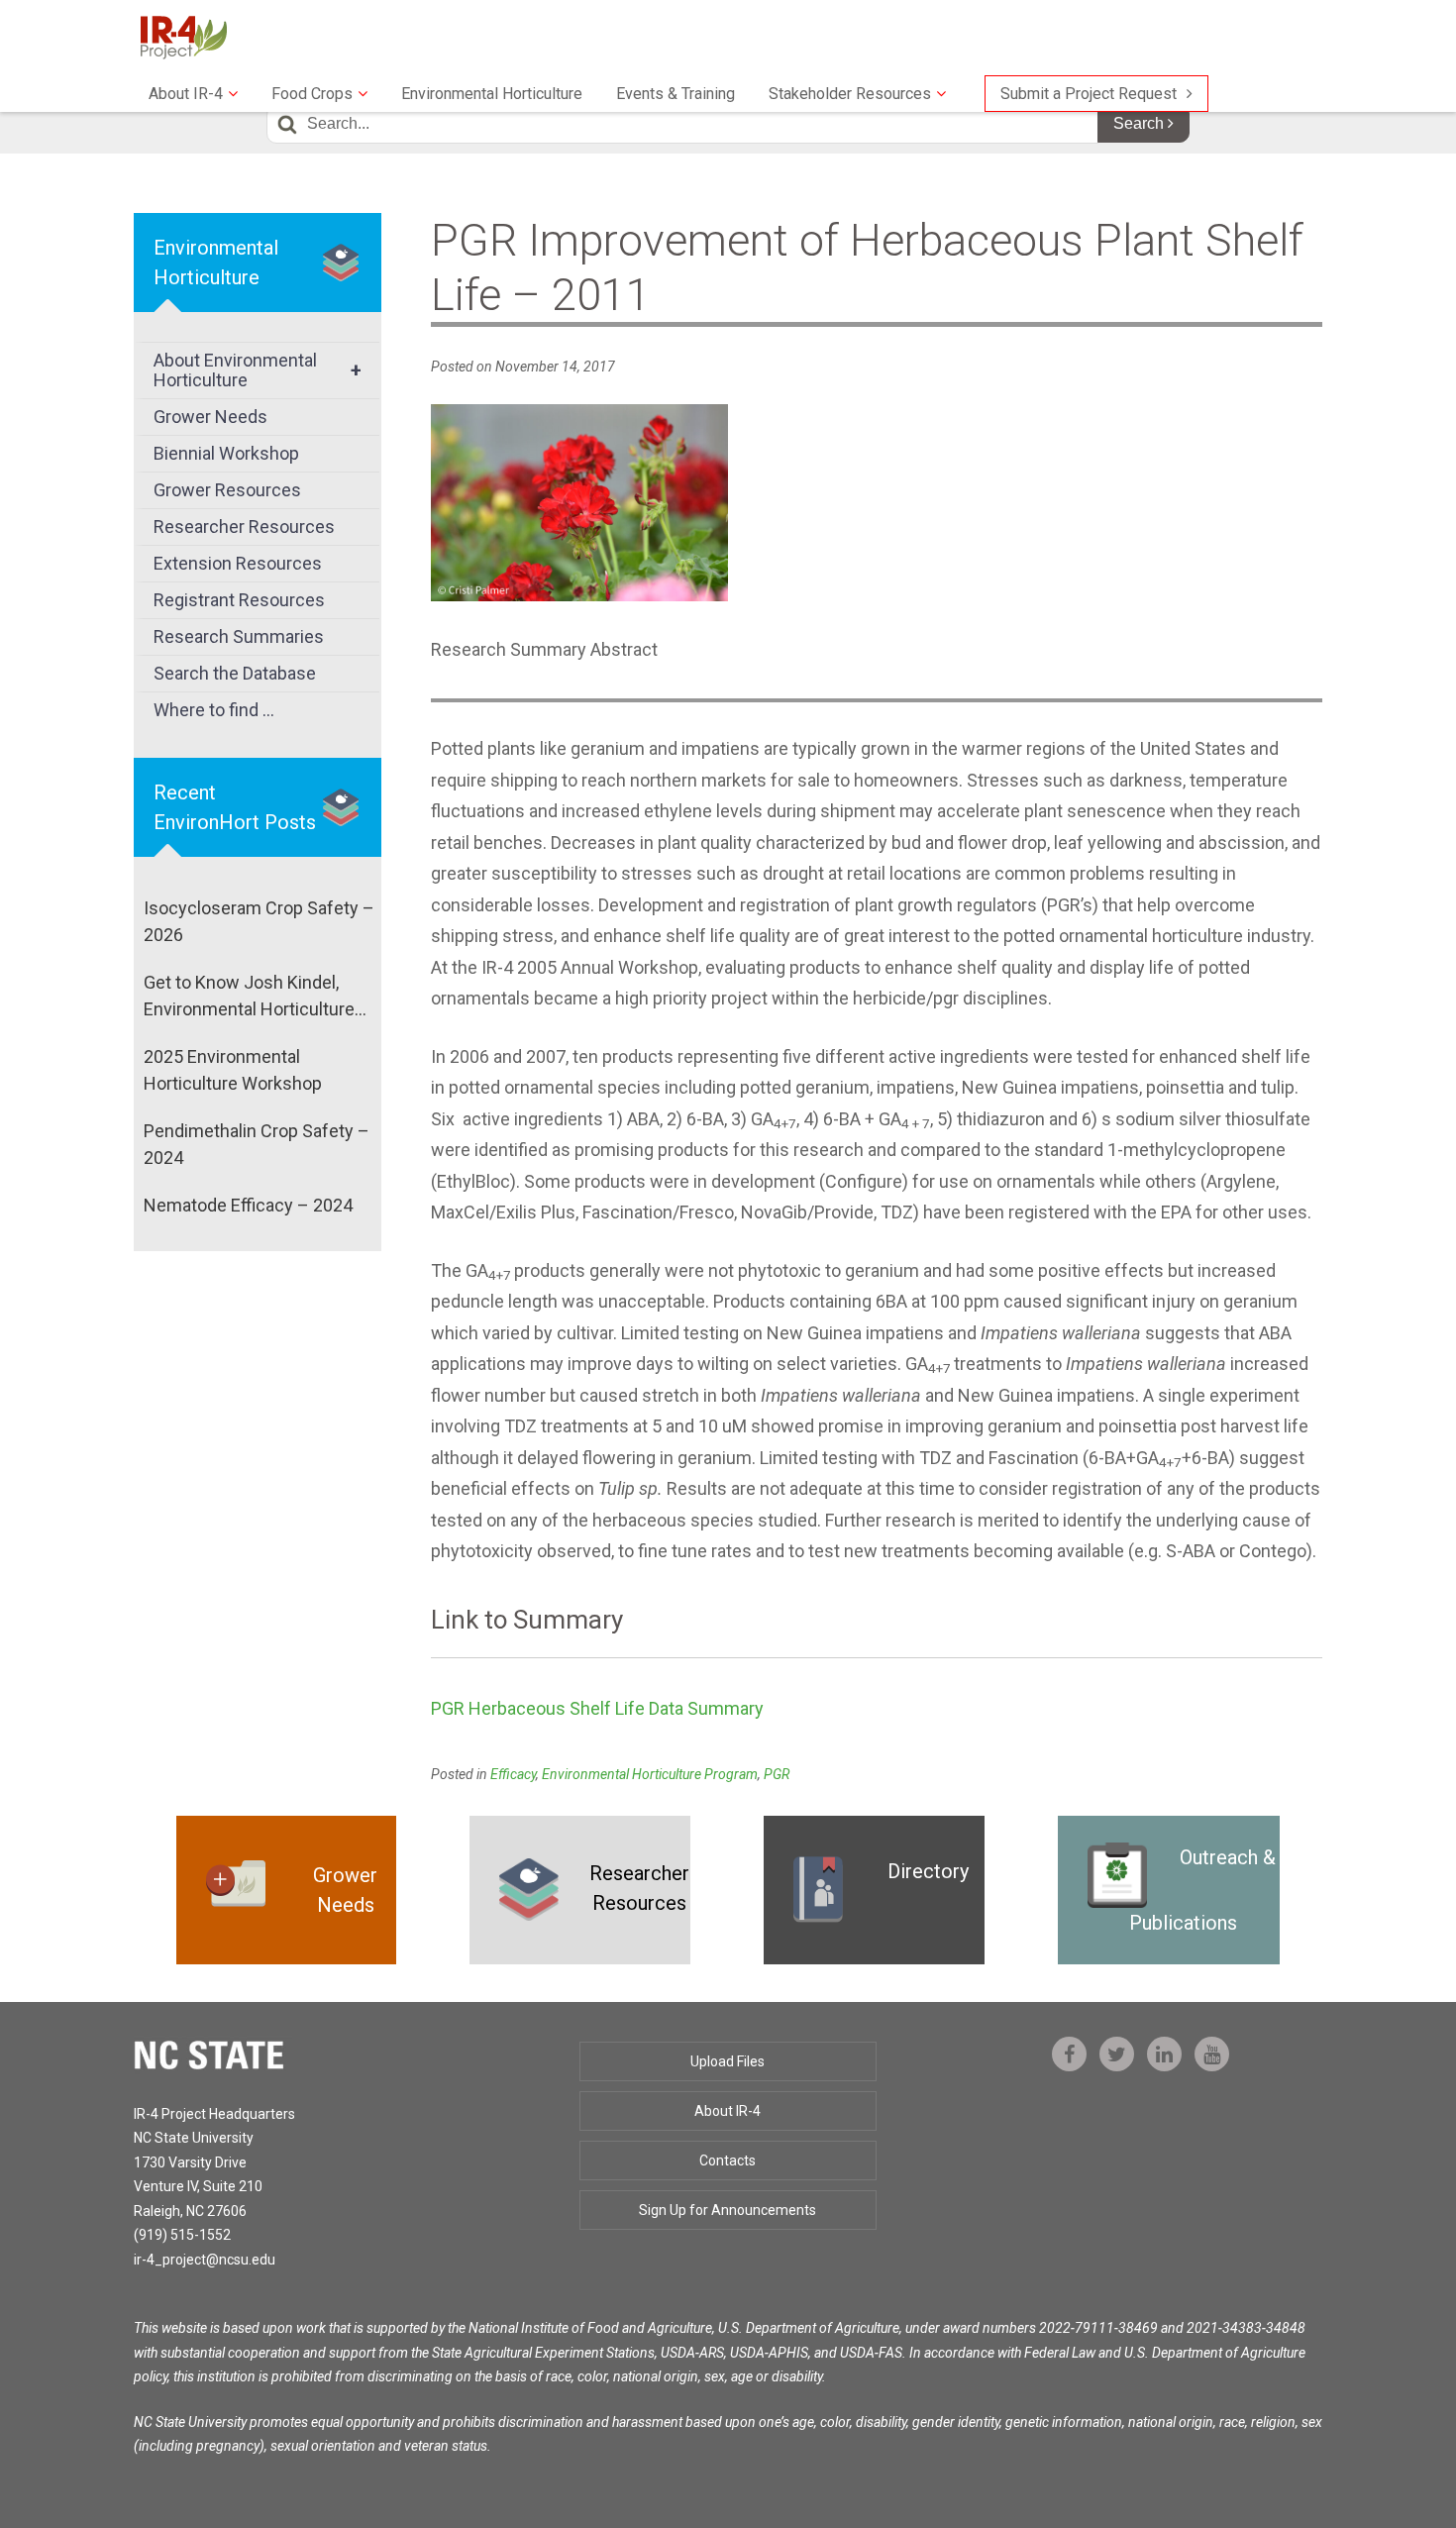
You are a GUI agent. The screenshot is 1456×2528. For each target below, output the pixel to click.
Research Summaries (239, 636)
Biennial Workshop (226, 453)
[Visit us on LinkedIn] (1164, 2054)
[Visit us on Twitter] (1117, 2054)
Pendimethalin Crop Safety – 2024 (257, 1144)
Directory (928, 1871)
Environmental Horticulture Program (650, 1774)
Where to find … (214, 710)
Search (1141, 123)
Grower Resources (227, 490)
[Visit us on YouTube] (1212, 2054)
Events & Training (676, 94)
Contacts (728, 2160)
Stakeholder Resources (850, 94)
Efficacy (513, 1774)
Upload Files (728, 2061)
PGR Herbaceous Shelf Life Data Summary (597, 1708)
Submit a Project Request (1089, 94)
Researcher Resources (244, 527)
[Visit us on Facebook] (1069, 2054)
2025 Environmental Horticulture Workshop (233, 1070)
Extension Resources (238, 563)
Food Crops (312, 94)
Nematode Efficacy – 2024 (248, 1205)
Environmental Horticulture (492, 94)
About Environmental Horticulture (258, 370)
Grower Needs (210, 417)
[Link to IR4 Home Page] (183, 36)
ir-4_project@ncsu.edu (205, 2260)
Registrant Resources (239, 600)
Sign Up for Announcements (728, 2210)
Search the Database (235, 673)
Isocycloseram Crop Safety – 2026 (259, 921)
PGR (777, 1774)
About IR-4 (186, 94)
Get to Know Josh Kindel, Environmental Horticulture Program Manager (249, 997)
